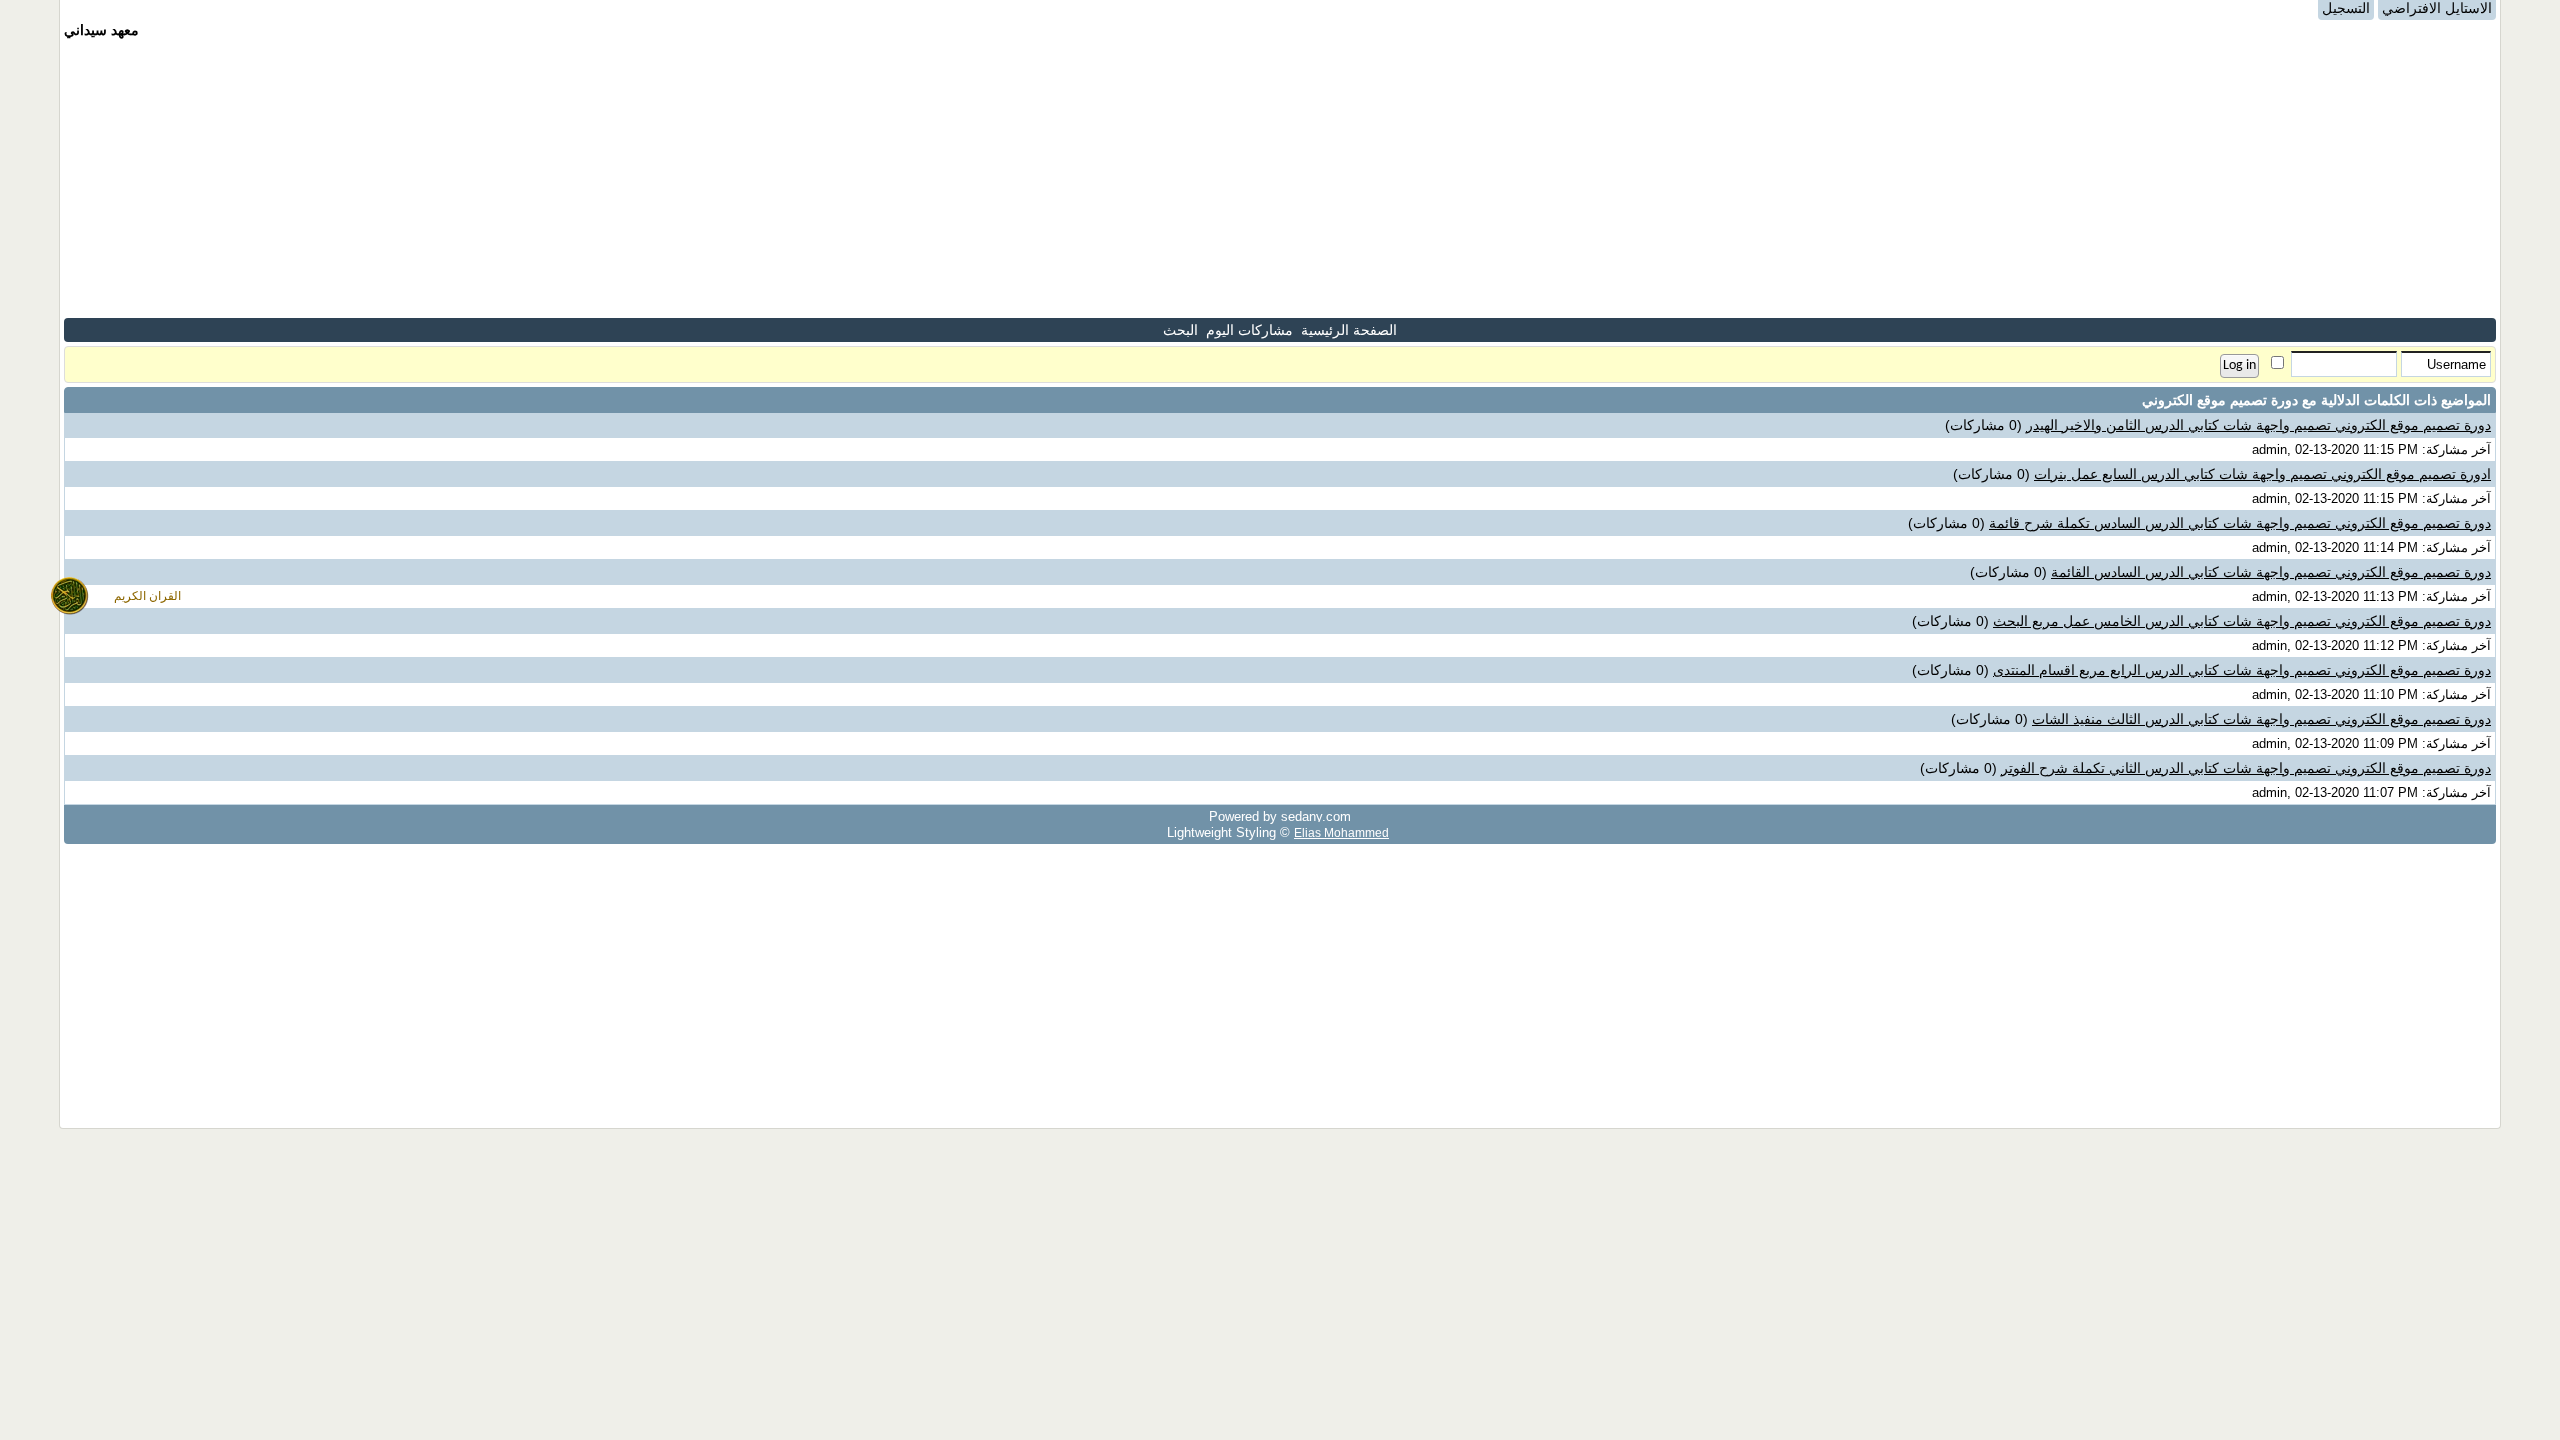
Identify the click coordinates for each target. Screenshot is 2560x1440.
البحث (1180, 330)
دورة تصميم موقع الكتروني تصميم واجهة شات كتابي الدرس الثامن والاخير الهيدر (2258, 425)
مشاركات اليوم (1249, 330)
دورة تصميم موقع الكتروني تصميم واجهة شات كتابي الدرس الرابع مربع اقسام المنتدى (2242, 670)
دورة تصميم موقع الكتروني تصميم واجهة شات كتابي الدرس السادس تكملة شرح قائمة (2240, 523)
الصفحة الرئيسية (1349, 330)
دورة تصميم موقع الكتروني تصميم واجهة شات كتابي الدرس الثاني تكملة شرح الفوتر (2246, 768)
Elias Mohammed (1341, 832)
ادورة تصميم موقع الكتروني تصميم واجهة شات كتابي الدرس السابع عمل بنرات (2262, 474)
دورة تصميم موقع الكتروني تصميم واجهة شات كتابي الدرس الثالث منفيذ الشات (2261, 719)
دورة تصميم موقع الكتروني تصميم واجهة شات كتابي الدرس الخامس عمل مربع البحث (2242, 621)
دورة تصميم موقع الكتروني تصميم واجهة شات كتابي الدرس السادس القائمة (2271, 572)
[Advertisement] (1280, 178)
